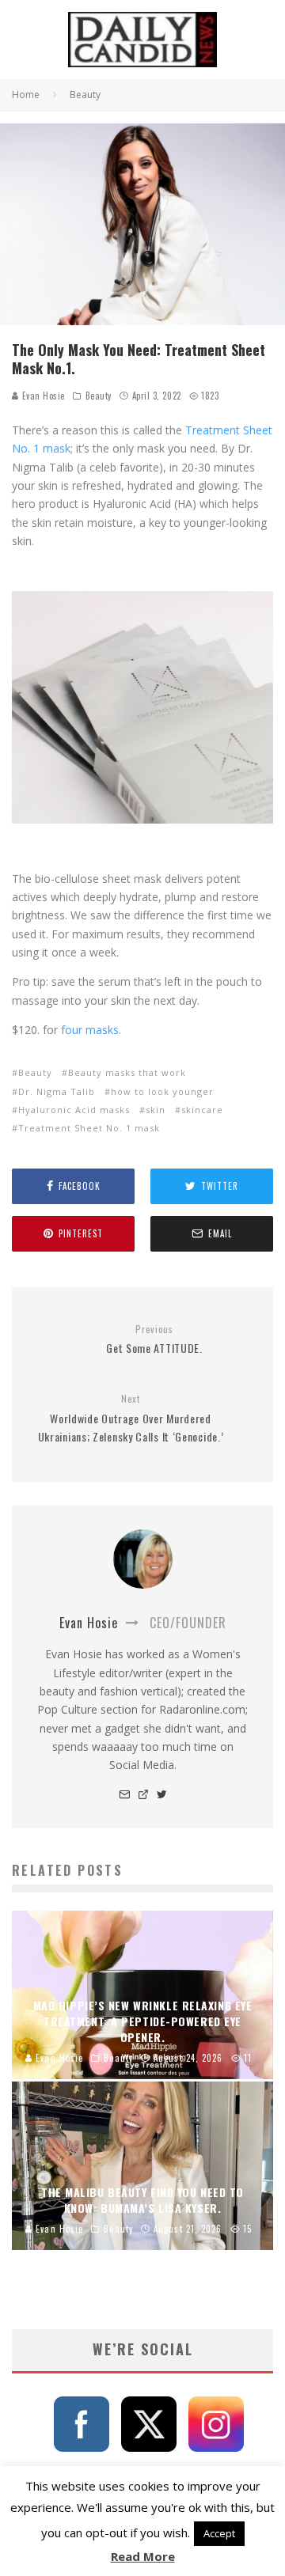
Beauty (99, 396)
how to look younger (162, 1091)
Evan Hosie (42, 396)
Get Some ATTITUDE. (154, 1340)
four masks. (91, 1030)
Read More (143, 2556)
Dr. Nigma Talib (57, 1091)
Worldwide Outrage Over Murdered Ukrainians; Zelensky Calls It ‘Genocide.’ (131, 1419)
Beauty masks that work (127, 1072)
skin (156, 1110)
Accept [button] (219, 2533)
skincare (202, 1110)
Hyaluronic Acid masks (74, 1110)
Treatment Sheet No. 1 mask (89, 1128)
